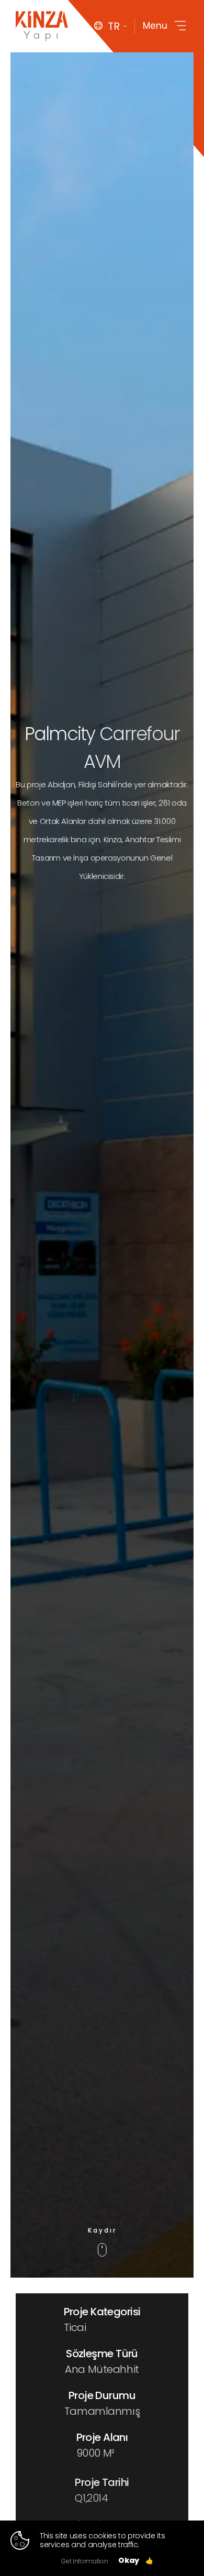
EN (111, 59)
